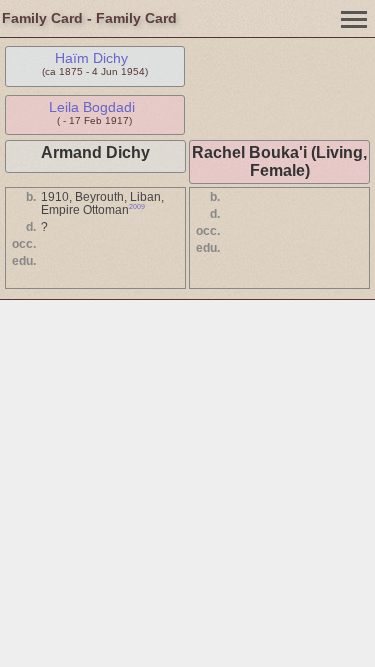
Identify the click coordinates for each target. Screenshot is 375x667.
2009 (137, 206)
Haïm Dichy (91, 58)
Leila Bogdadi (92, 107)
